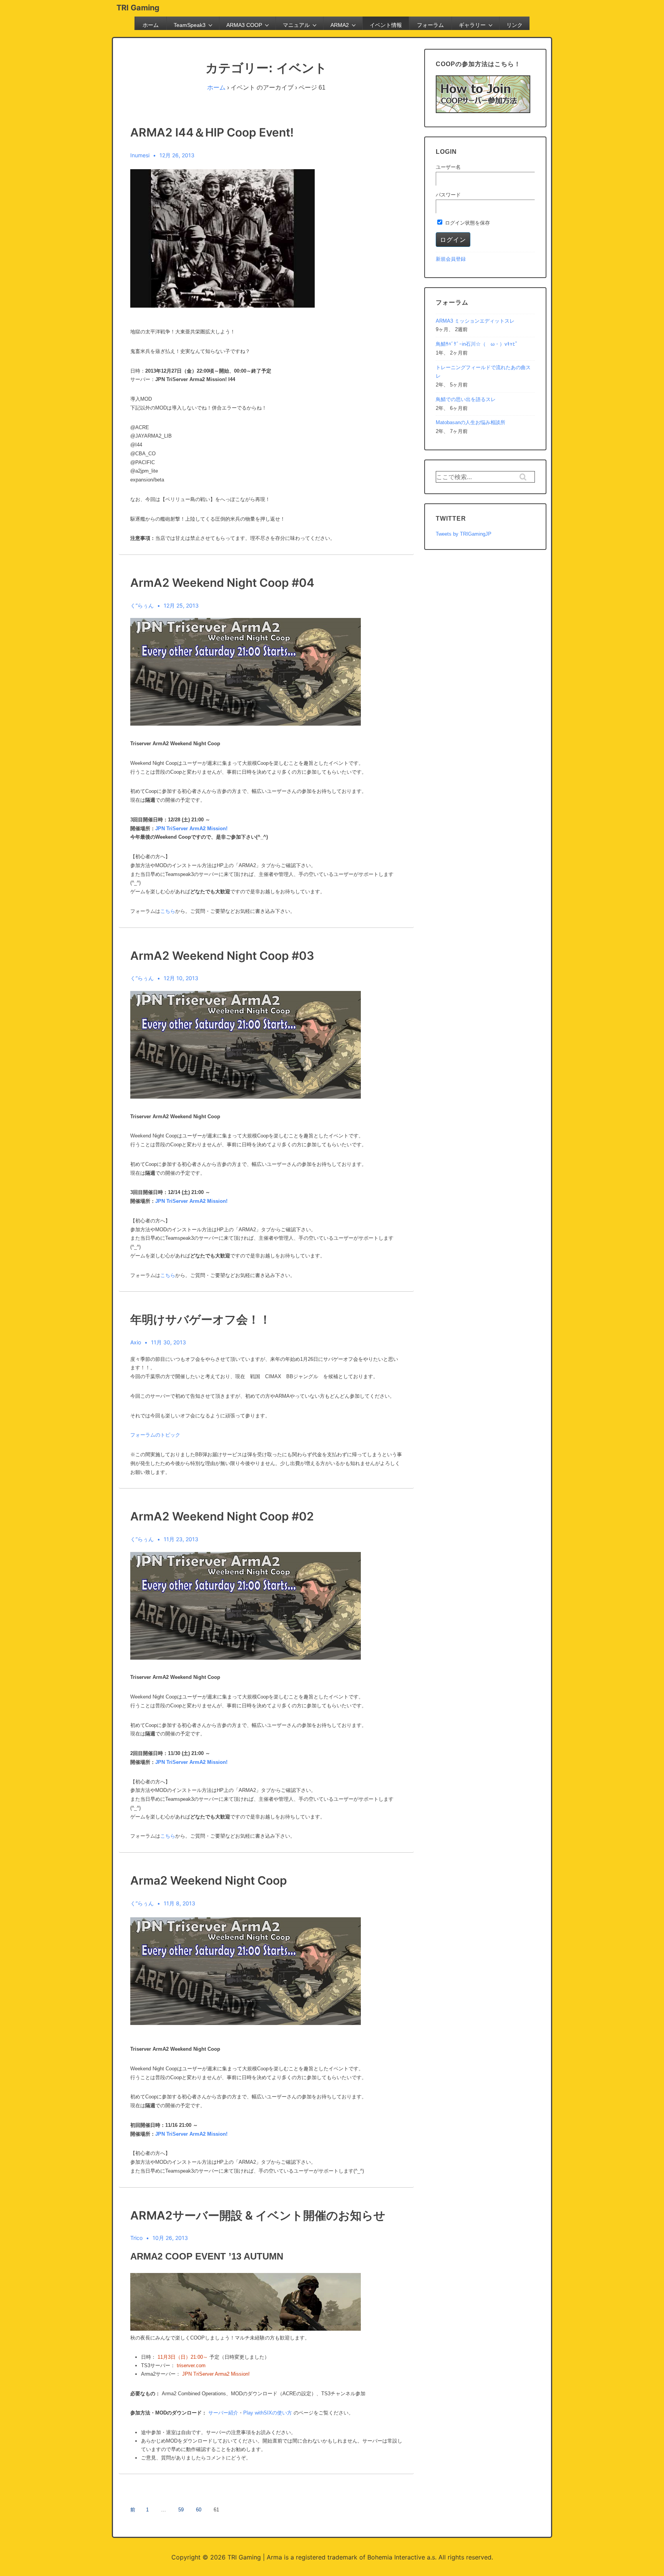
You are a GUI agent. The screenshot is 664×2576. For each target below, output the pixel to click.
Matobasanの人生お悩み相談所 (471, 422)
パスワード (448, 195)
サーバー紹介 (223, 2413)
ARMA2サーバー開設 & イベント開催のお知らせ (258, 2215)
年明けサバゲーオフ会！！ (201, 1319)
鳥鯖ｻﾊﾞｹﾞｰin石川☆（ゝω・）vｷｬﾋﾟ (477, 344)
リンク (515, 25)
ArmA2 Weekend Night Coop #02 (222, 1516)
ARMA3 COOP (244, 25)
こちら (168, 911)
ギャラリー (472, 25)
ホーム (151, 25)
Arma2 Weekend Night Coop (209, 1880)
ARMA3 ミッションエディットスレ (475, 321)
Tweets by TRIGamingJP (464, 534)
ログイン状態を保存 (467, 223)
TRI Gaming (138, 8)
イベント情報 (386, 25)
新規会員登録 (451, 259)
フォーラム (430, 25)
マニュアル (296, 25)
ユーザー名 (448, 167)
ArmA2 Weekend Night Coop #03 (222, 956)
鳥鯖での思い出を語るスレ (466, 399)
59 (181, 2510)
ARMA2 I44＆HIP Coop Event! (212, 132)
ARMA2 (340, 25)
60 (199, 2510)
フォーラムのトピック (155, 1435)
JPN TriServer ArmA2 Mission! (191, 828)
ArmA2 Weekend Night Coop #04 (222, 583)
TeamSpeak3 (190, 25)
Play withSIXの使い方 (268, 2413)
